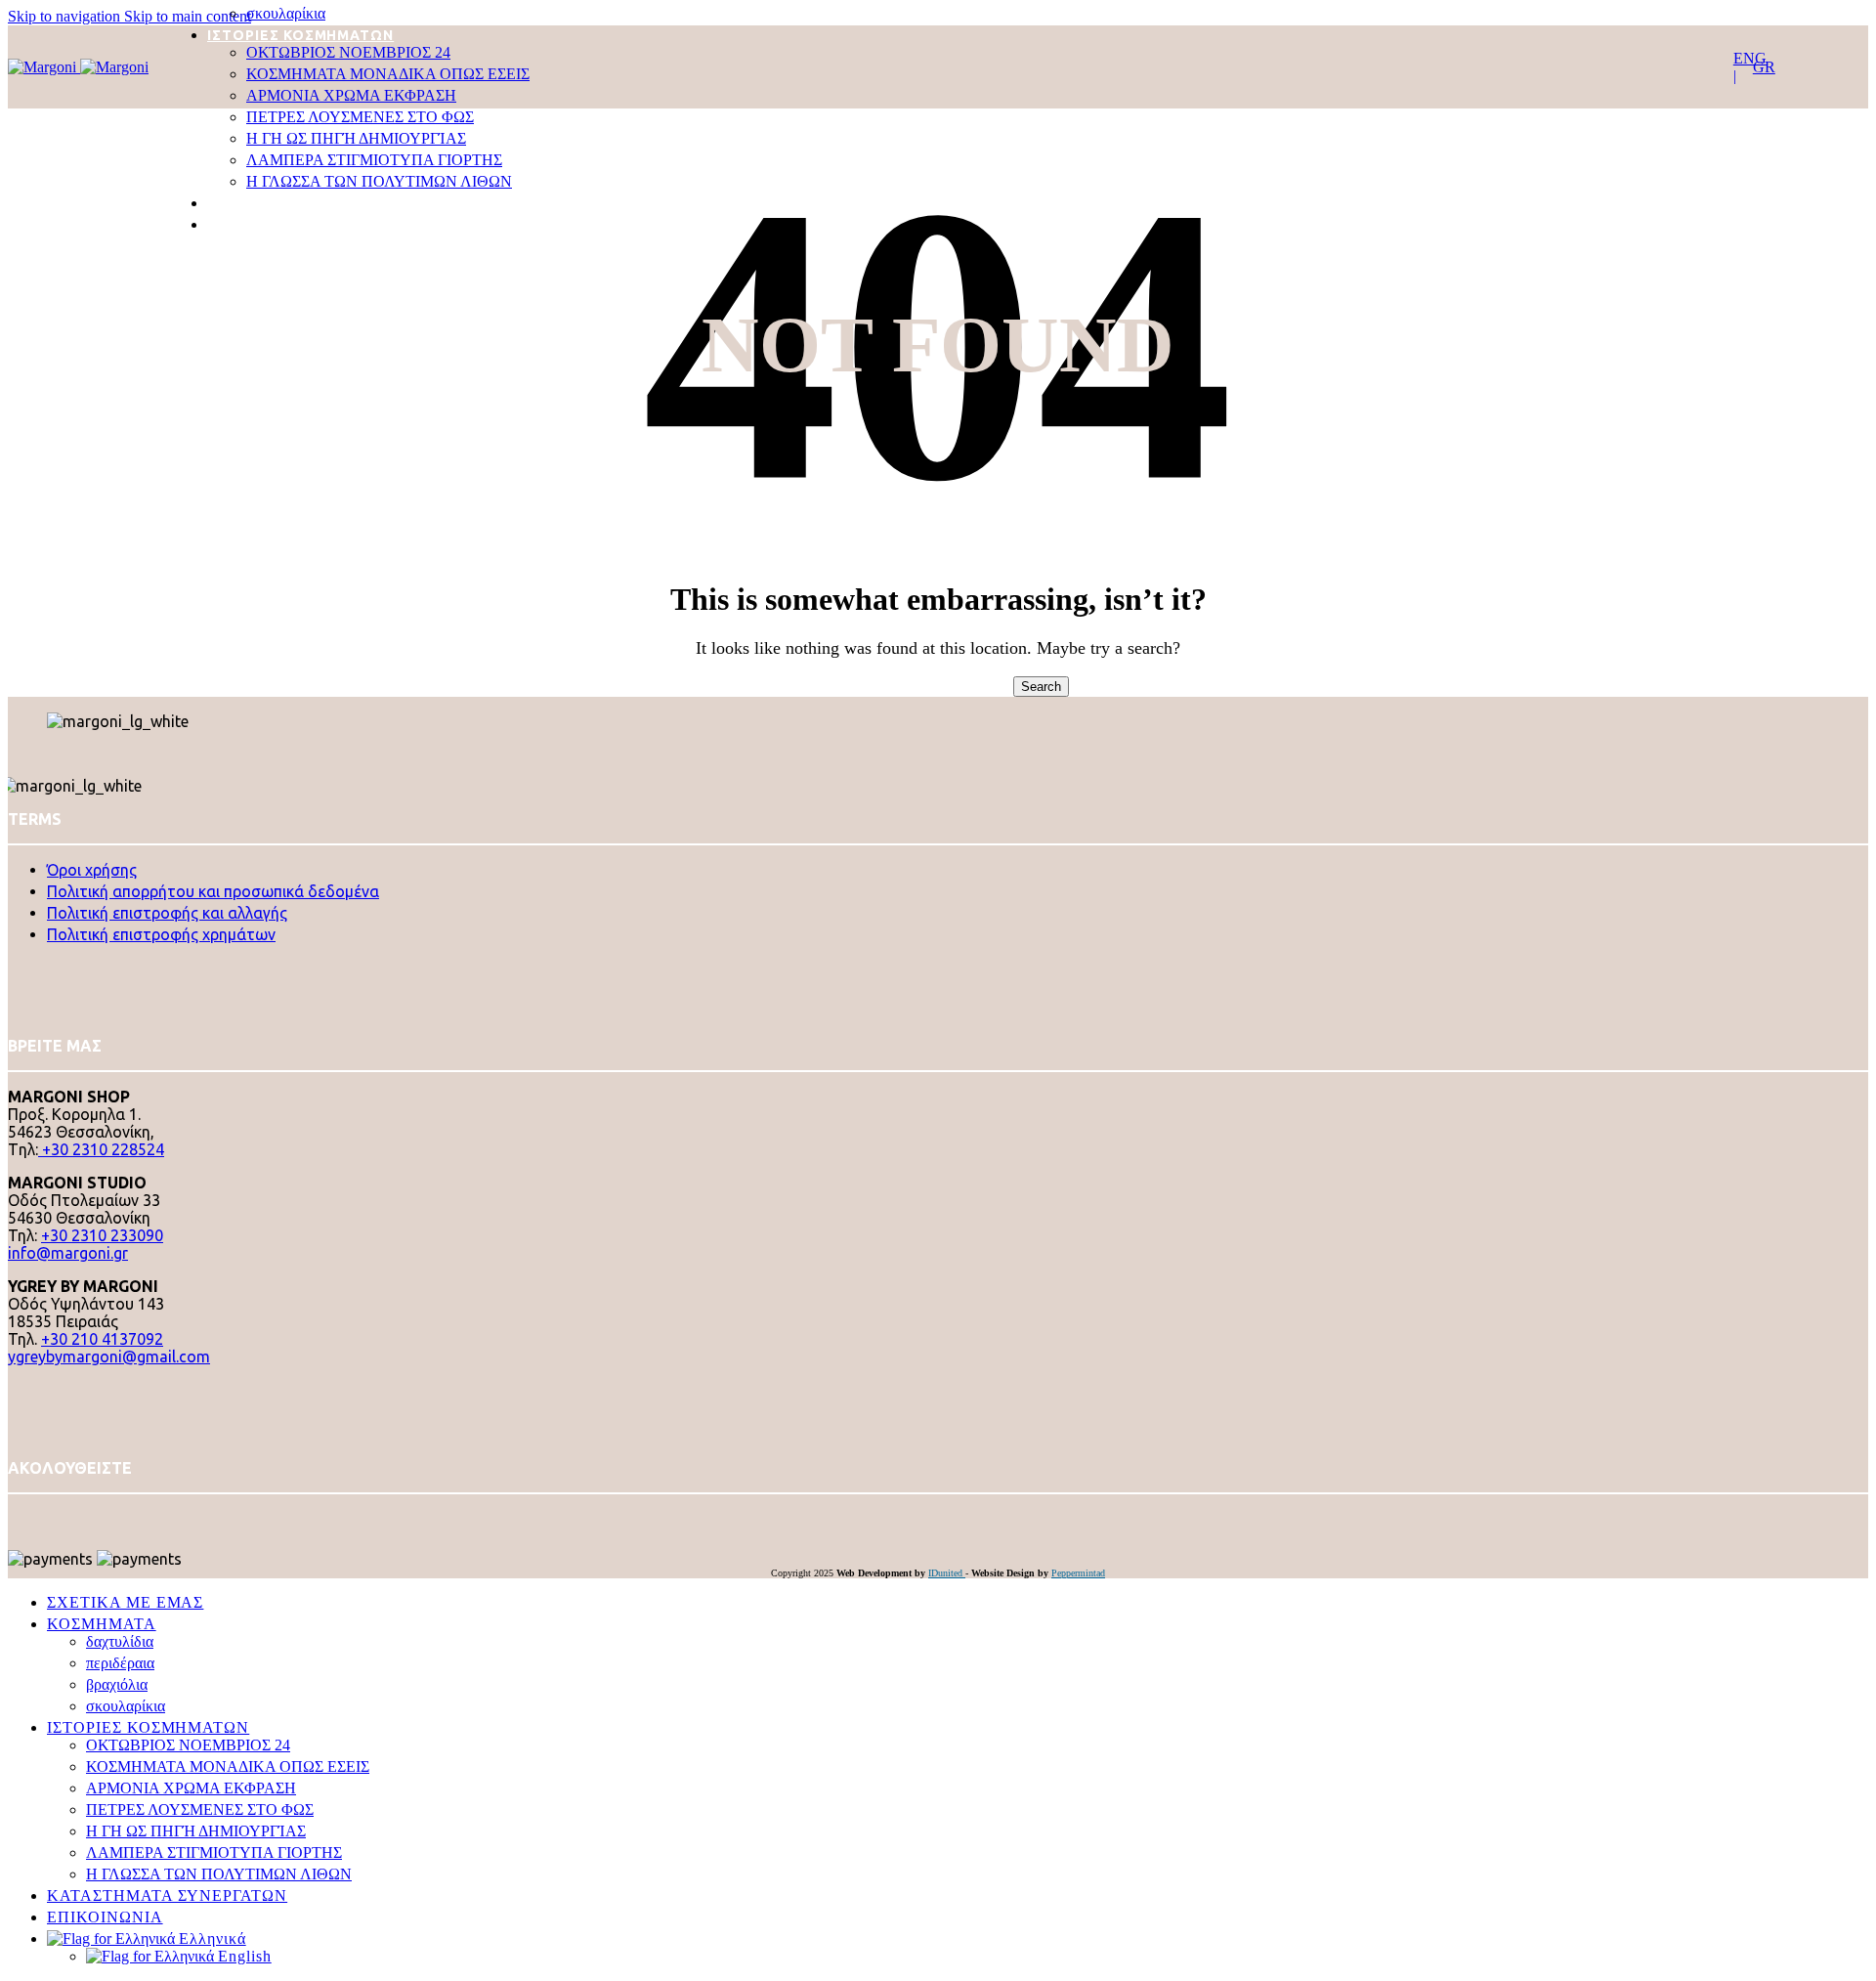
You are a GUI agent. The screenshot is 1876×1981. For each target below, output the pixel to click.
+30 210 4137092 (102, 1339)
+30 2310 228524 (101, 1149)
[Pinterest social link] (18, 1510)
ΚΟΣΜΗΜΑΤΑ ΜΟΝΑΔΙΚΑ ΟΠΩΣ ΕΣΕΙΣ (388, 74)
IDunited (947, 1573)
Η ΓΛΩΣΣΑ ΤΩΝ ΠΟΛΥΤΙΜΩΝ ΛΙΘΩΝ (379, 181)
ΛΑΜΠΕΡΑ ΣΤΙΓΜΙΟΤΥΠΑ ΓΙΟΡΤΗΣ (374, 160)
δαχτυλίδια (120, 1641)
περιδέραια (120, 1663)
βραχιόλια (117, 1684)
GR (1764, 67)
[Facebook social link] (12, 1510)
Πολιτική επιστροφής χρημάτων (161, 934)
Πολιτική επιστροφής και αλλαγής (167, 913)
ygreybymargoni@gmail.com (109, 1357)
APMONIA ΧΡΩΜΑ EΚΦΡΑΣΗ (351, 95)
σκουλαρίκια (286, 13)
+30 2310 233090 (102, 1235)
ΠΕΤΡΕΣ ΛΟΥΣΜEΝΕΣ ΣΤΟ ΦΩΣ (360, 117)
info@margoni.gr (68, 1253)
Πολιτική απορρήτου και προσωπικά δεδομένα (213, 891)
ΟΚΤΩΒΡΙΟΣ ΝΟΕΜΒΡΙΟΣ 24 (348, 52)
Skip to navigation (66, 16)
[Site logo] (44, 67)
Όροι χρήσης (92, 870)
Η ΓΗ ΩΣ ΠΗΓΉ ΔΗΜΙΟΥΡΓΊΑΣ (356, 138)
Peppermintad (1078, 1573)
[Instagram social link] (15, 1510)
